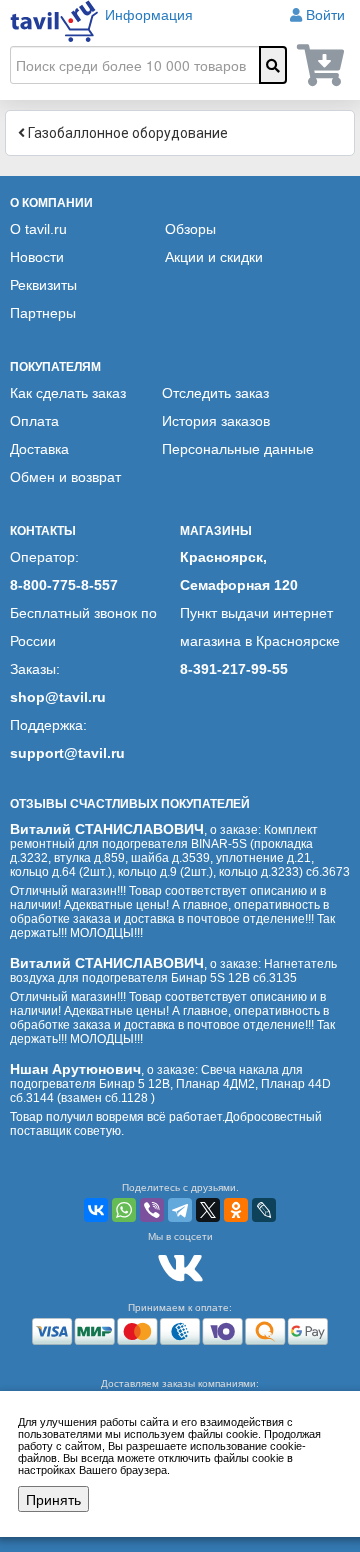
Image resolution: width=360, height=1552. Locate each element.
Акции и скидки (214, 257)
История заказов (216, 421)
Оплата (34, 421)
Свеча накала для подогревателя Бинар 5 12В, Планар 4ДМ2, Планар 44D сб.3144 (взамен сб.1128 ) (170, 1084)
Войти (325, 15)
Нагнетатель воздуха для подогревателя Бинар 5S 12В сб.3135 (173, 971)
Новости (37, 257)
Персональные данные (238, 449)
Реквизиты (43, 285)
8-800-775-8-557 (64, 585)
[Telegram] (180, 1210)
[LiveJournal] (264, 1210)
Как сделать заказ (68, 393)
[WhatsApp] (124, 1210)
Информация (149, 15)
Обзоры (190, 229)
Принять (53, 1499)
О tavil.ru (38, 229)
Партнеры (43, 313)
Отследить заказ (215, 393)
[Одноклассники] (236, 1210)
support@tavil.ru (67, 753)
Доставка (39, 449)
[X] (208, 1210)
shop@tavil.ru (58, 697)
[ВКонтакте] (96, 1210)
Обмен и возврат (65, 477)
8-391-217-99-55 (234, 669)
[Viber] (152, 1210)
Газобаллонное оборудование (126, 133)
